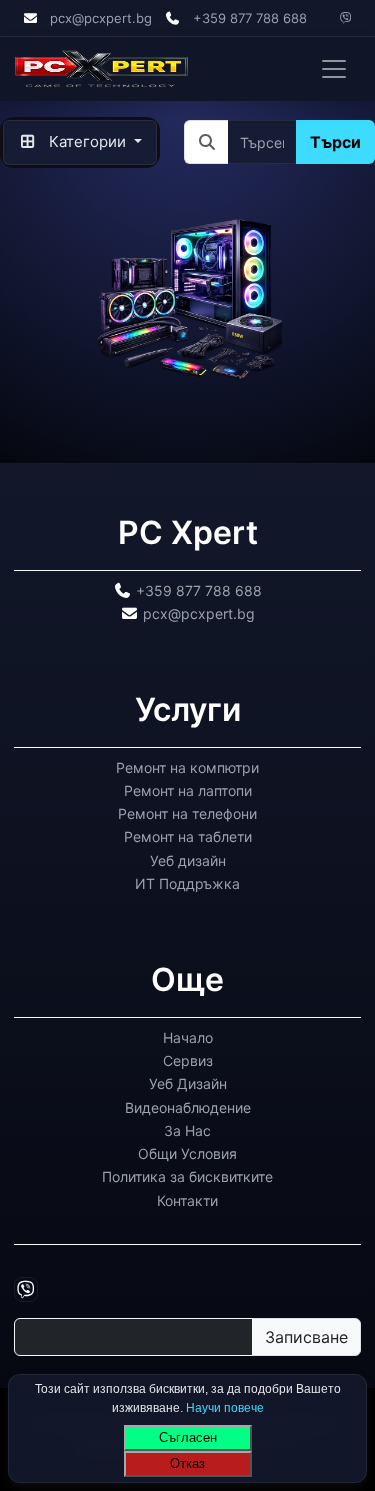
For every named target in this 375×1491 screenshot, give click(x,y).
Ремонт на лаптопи (188, 790)
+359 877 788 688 (250, 18)
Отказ (187, 1463)
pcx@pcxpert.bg (101, 18)
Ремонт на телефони (187, 813)
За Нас (187, 1130)
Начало (188, 1037)
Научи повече (225, 1407)
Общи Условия (187, 1153)
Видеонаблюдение (188, 1107)
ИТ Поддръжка (187, 883)
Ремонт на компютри (187, 767)
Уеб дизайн (188, 860)
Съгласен (188, 1437)
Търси (335, 142)
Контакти (187, 1200)
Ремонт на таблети (188, 836)
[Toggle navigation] (334, 69)
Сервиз (188, 1060)
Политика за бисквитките (187, 1176)
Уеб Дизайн (188, 1083)
